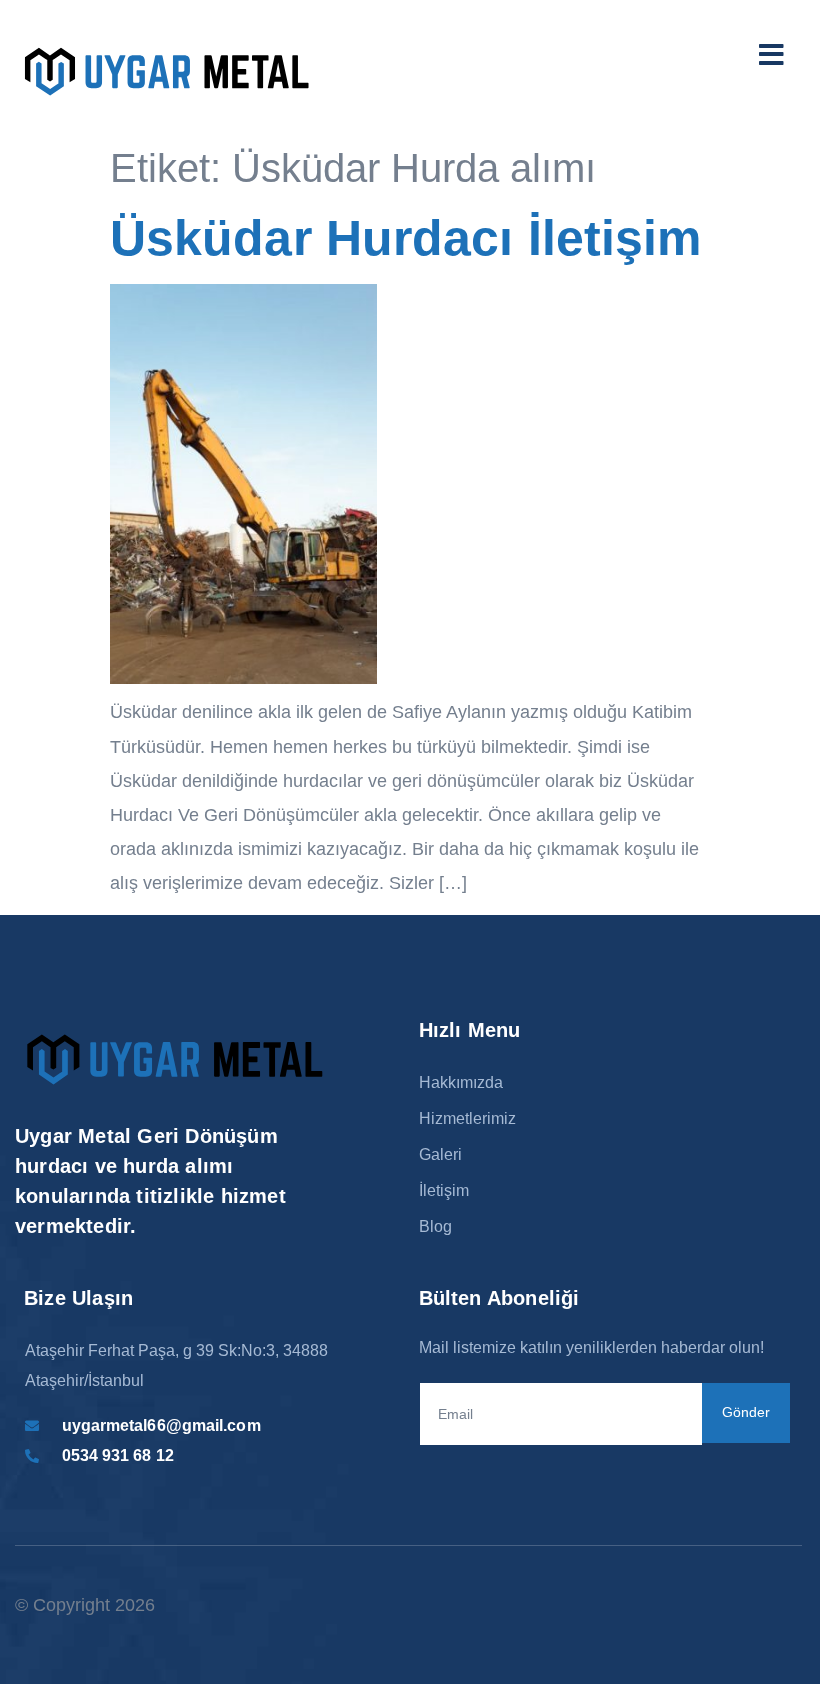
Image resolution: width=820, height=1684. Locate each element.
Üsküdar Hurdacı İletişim (405, 238)
